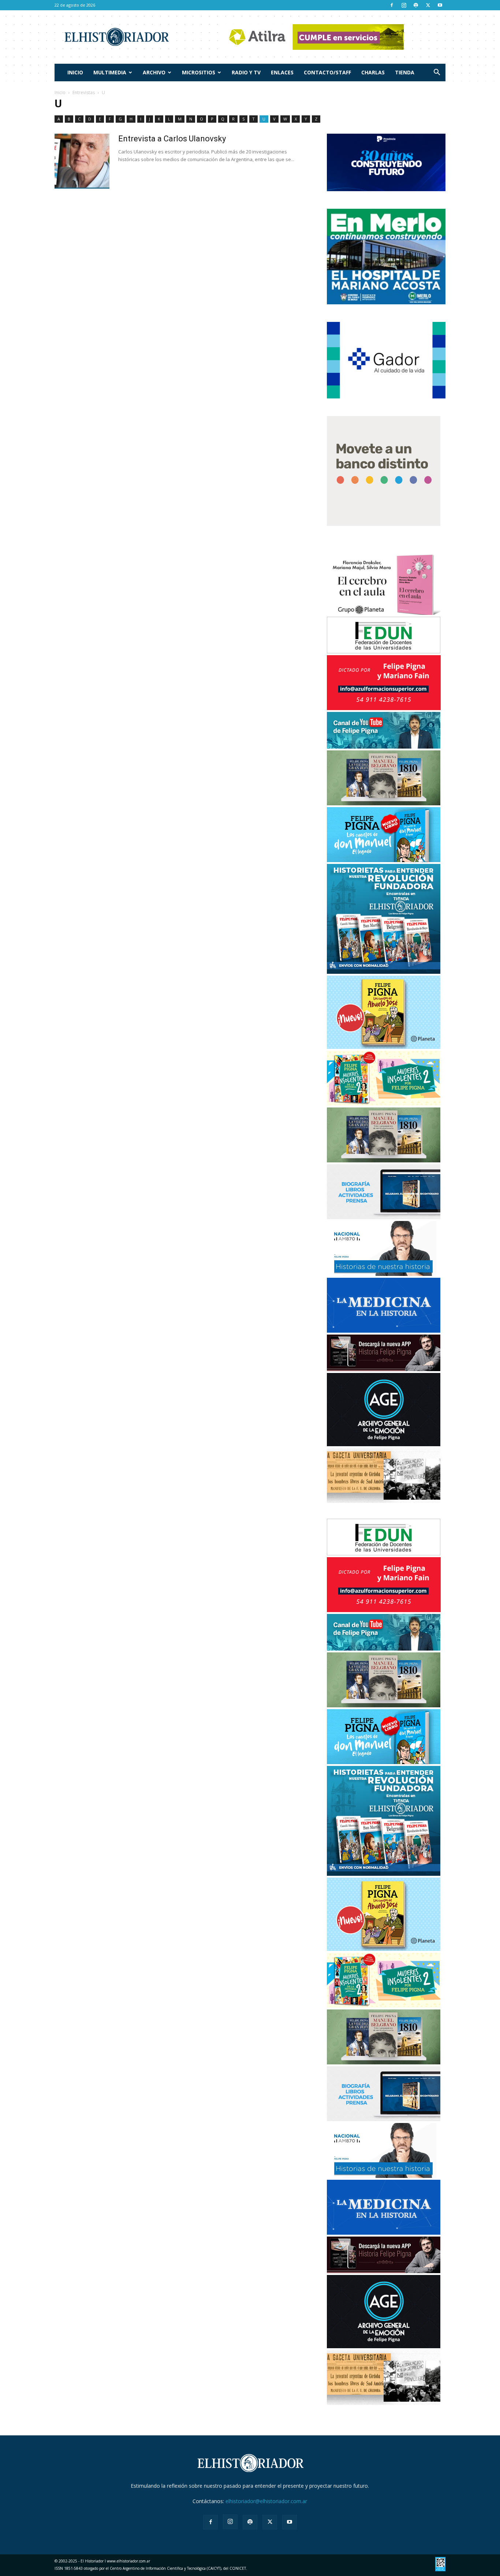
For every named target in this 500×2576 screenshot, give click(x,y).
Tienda (405, 72)
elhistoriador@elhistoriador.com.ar (266, 2501)
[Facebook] (392, 5)
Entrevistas (84, 92)
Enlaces (282, 72)
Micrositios (199, 72)
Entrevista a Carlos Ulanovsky (172, 139)
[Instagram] (404, 5)
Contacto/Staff (327, 72)
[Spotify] (416, 5)
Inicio (75, 72)
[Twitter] (428, 5)
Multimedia (110, 72)
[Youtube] (440, 5)
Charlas (373, 72)
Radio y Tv (246, 72)
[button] (437, 73)
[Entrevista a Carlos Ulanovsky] (82, 161)
